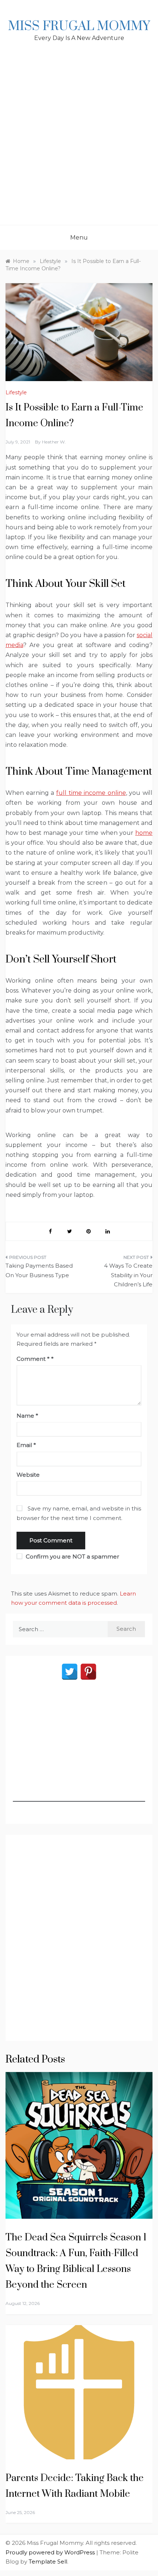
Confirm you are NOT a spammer (72, 1556)
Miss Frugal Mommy (79, 26)
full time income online (91, 793)
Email (26, 1445)
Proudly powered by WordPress (51, 2552)
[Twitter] (70, 1672)
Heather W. (54, 442)
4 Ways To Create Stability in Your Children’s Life (128, 1275)
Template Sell (48, 2562)
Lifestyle (16, 392)
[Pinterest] (88, 1672)
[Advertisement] (79, 142)
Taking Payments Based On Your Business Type (39, 1270)
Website (28, 1475)
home (144, 833)
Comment (33, 1359)
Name (27, 1416)
